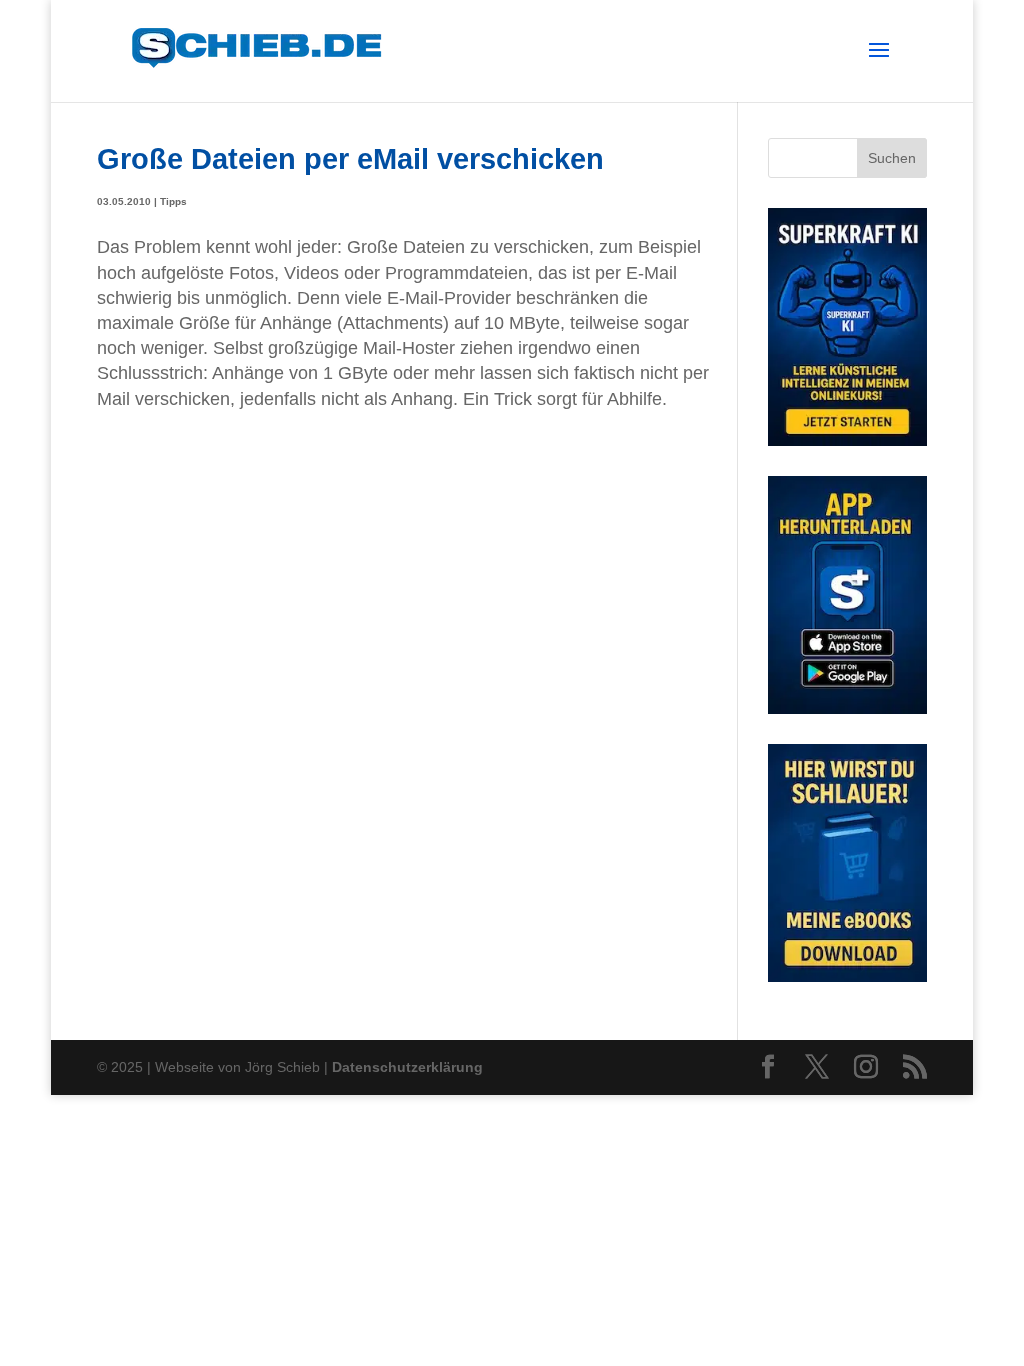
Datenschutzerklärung (407, 1067)
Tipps (173, 201)
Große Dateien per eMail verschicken (350, 158)
